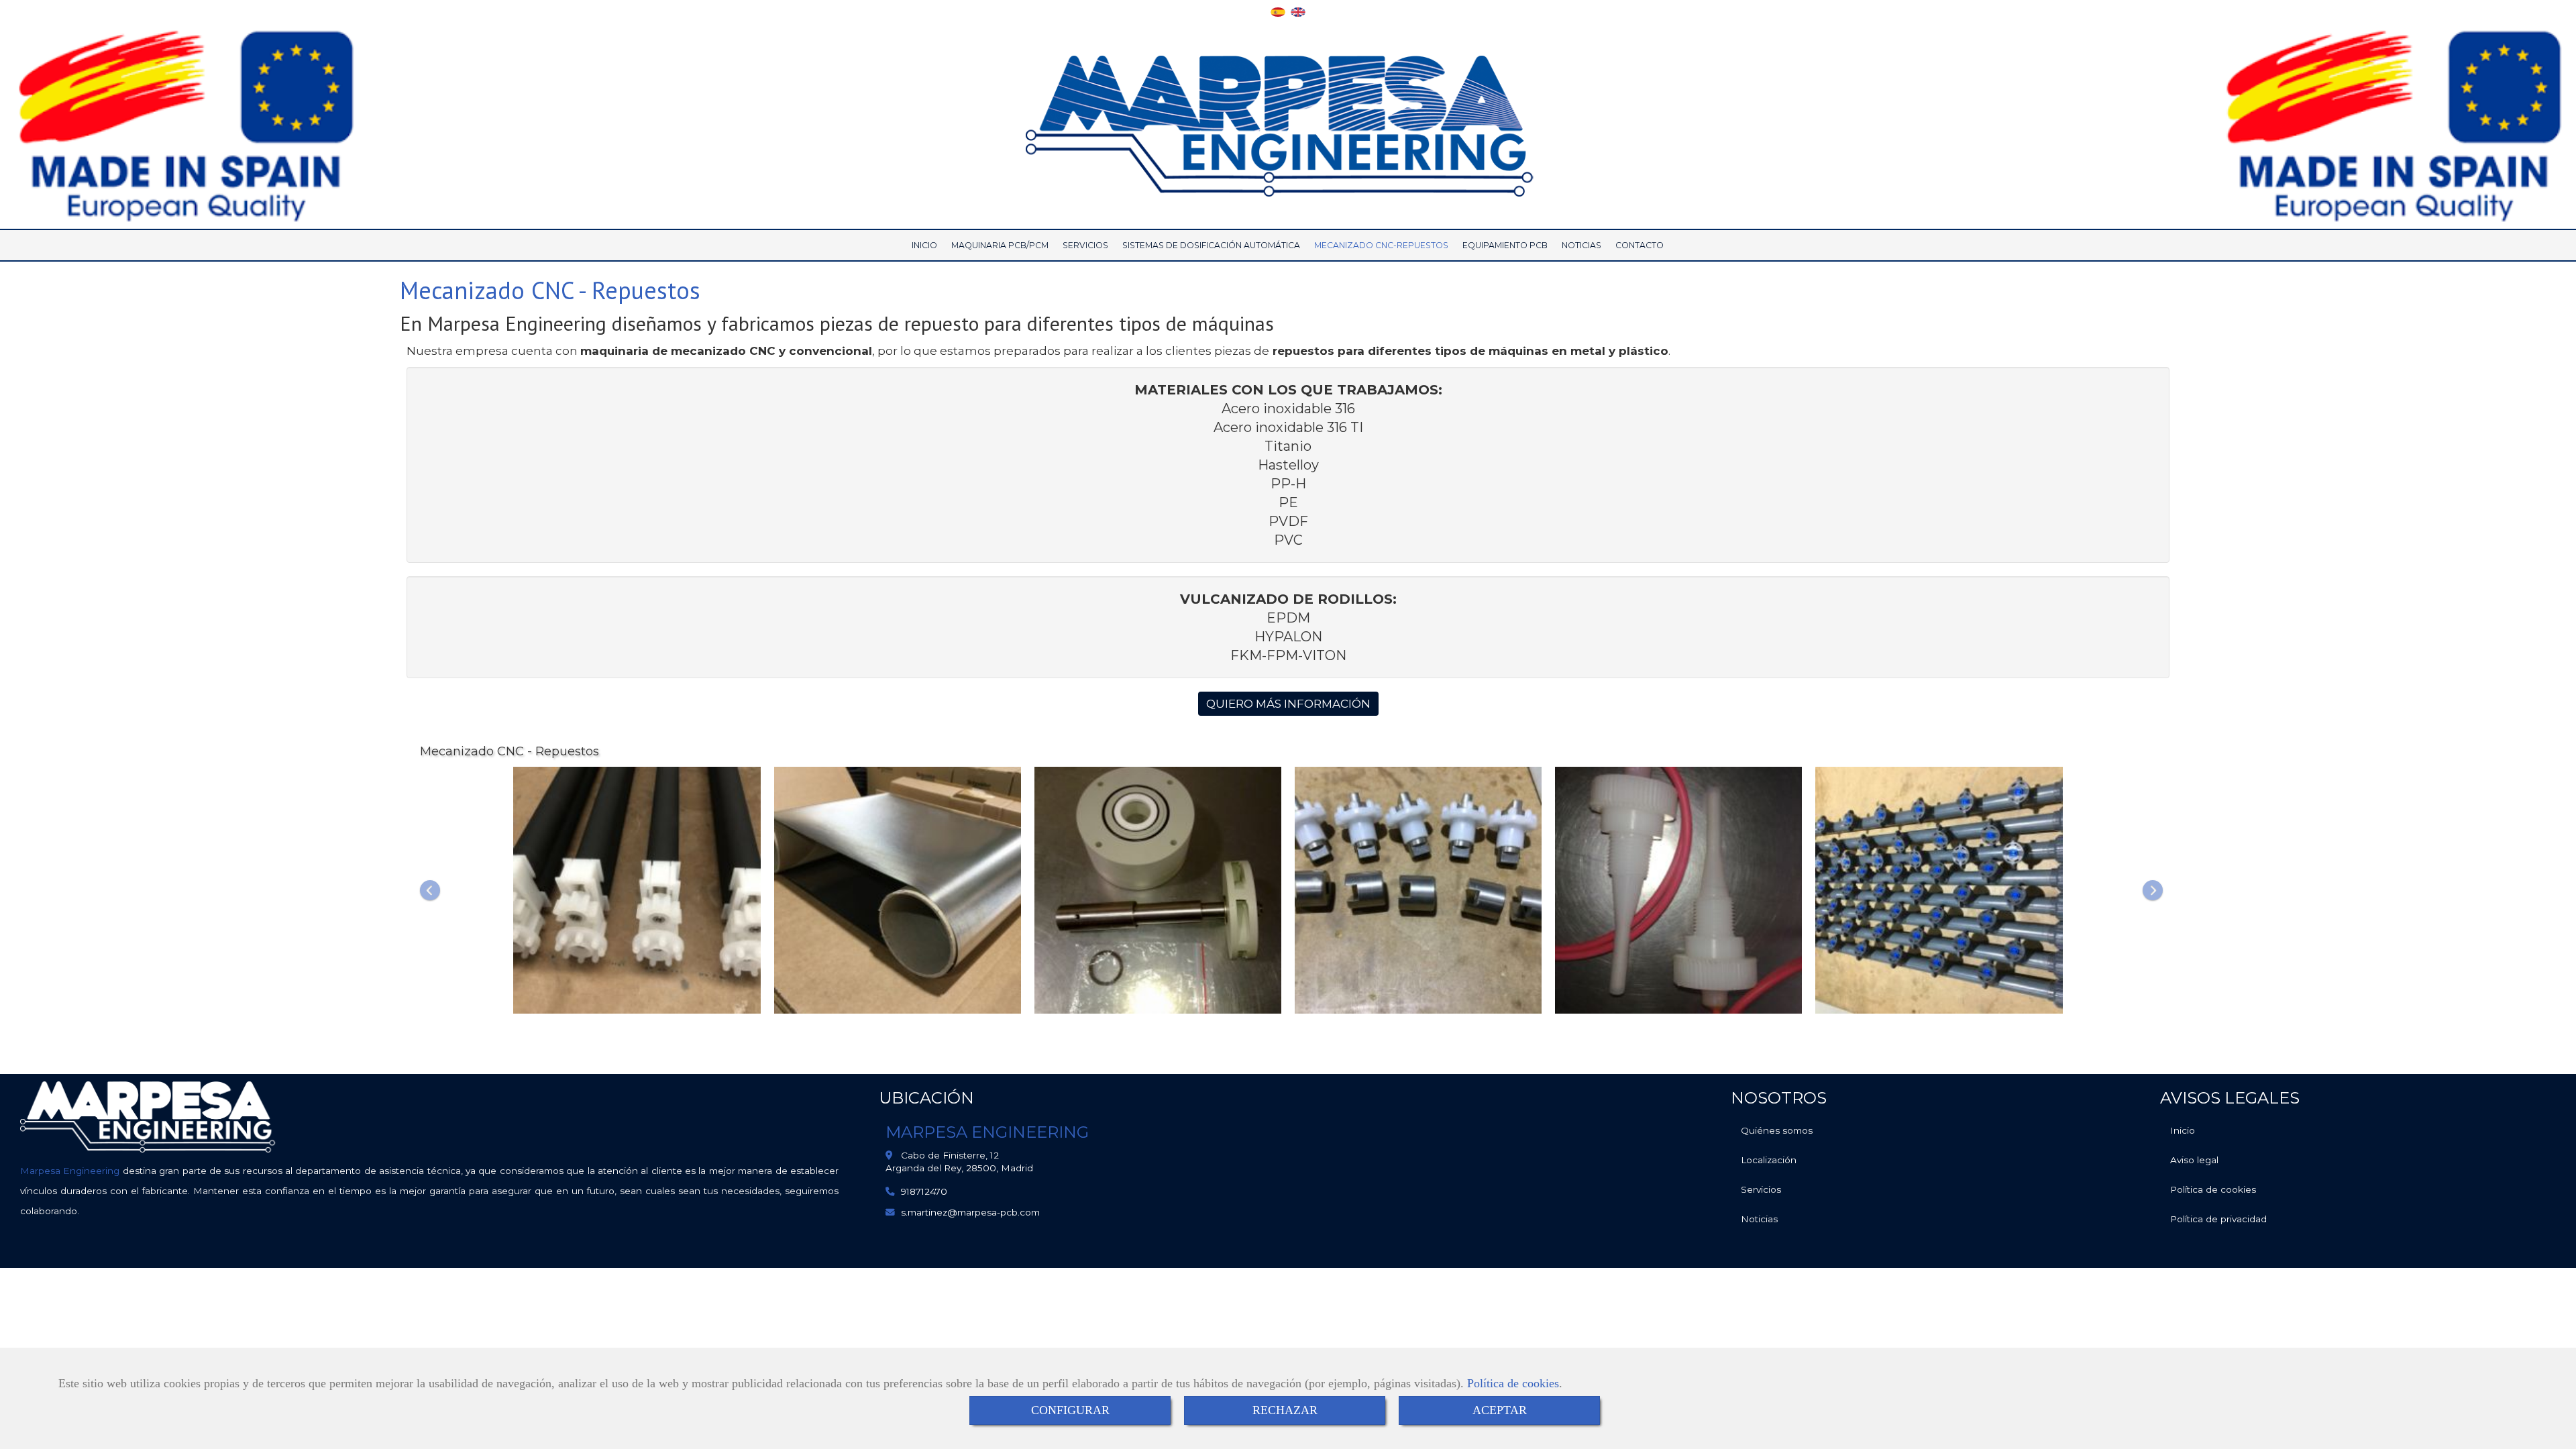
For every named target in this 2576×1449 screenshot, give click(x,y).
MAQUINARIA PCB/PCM (1000, 245)
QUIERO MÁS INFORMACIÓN (1288, 704)
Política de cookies (1513, 1383)
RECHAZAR (1285, 1410)
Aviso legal (2194, 1160)
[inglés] (1298, 11)
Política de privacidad (2218, 1219)
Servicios (1761, 1189)
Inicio (2183, 1130)
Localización (1769, 1160)
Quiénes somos (1777, 1130)
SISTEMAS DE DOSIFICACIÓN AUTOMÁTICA (1211, 245)
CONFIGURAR (1070, 1410)
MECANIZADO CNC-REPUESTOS (1381, 245)
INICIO (924, 245)
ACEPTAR (1500, 1410)
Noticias (1759, 1219)
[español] (1278, 11)
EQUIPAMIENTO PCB (1505, 245)
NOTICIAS (1581, 245)
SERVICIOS (1085, 245)
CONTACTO (1640, 245)
